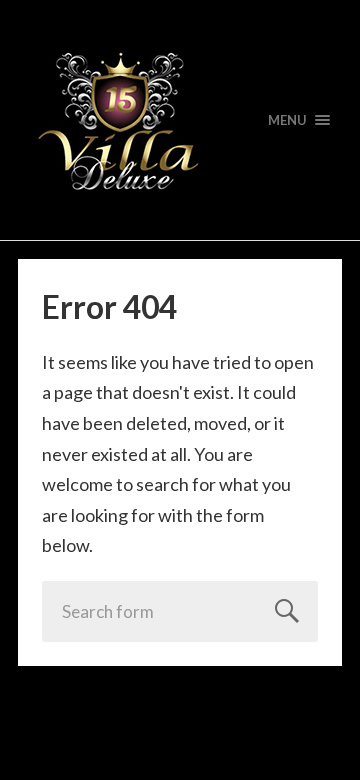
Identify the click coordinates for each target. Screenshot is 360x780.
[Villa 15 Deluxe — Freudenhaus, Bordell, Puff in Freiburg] (180, 120)
